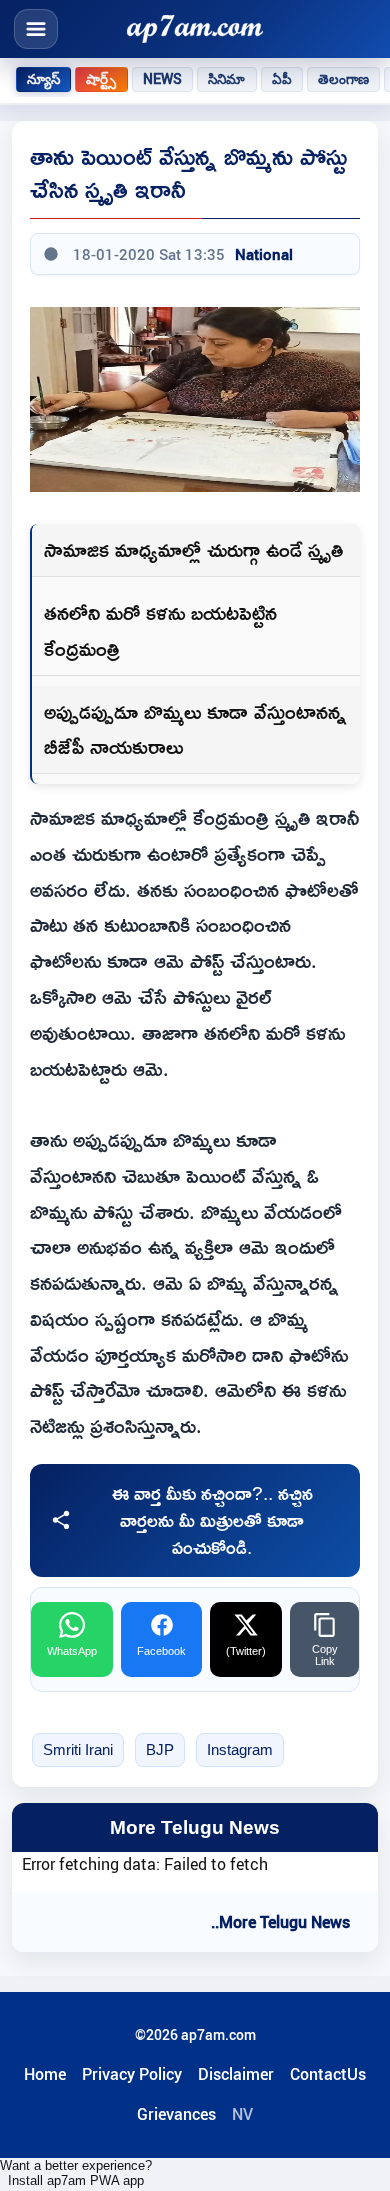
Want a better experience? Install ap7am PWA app (76, 2173)
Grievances (176, 2114)
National (264, 254)
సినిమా (226, 79)
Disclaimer (236, 2074)
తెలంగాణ (344, 79)
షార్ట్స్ (101, 79)
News (163, 79)
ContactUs (328, 2074)
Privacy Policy (132, 2074)
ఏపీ (282, 79)
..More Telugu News (280, 1922)
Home (45, 2074)
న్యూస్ (43, 79)
